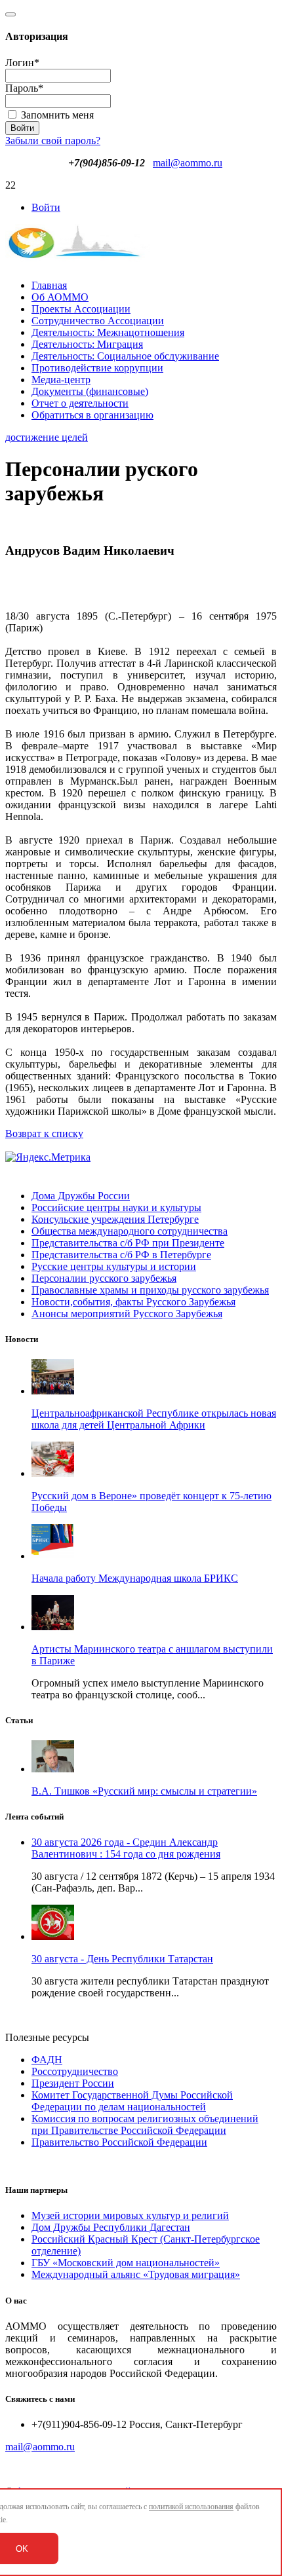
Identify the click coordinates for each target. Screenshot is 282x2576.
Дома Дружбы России (81, 1196)
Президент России (73, 2083)
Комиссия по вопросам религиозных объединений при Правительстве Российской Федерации (145, 2124)
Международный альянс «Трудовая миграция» (136, 2274)
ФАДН (47, 2060)
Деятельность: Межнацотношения (108, 332)
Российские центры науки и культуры (116, 1207)
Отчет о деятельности (80, 403)
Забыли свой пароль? (53, 140)
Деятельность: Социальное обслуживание (125, 356)
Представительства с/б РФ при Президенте (128, 1243)
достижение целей (47, 437)
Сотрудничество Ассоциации (98, 321)
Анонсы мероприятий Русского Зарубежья (127, 1314)
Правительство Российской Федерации (119, 2142)
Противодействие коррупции (97, 368)
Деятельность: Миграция (87, 344)
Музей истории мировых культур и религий (130, 2215)
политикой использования (191, 2507)
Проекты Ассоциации (81, 309)
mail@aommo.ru (188, 163)
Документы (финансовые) (90, 391)
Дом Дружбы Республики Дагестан (111, 2227)
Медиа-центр (61, 380)
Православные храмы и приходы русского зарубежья (150, 1290)
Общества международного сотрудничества (130, 1231)
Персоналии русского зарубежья (104, 1278)
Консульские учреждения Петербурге (115, 1219)
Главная (49, 285)
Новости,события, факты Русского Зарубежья (133, 1302)
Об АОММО (60, 297)
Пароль (24, 88)
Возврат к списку (44, 1133)
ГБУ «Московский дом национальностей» (126, 2263)
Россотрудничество (75, 2071)
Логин (22, 63)
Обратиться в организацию (92, 415)
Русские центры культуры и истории (114, 1266)
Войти (46, 207)
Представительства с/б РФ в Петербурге (121, 1255)
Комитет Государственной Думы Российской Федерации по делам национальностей (132, 2101)
